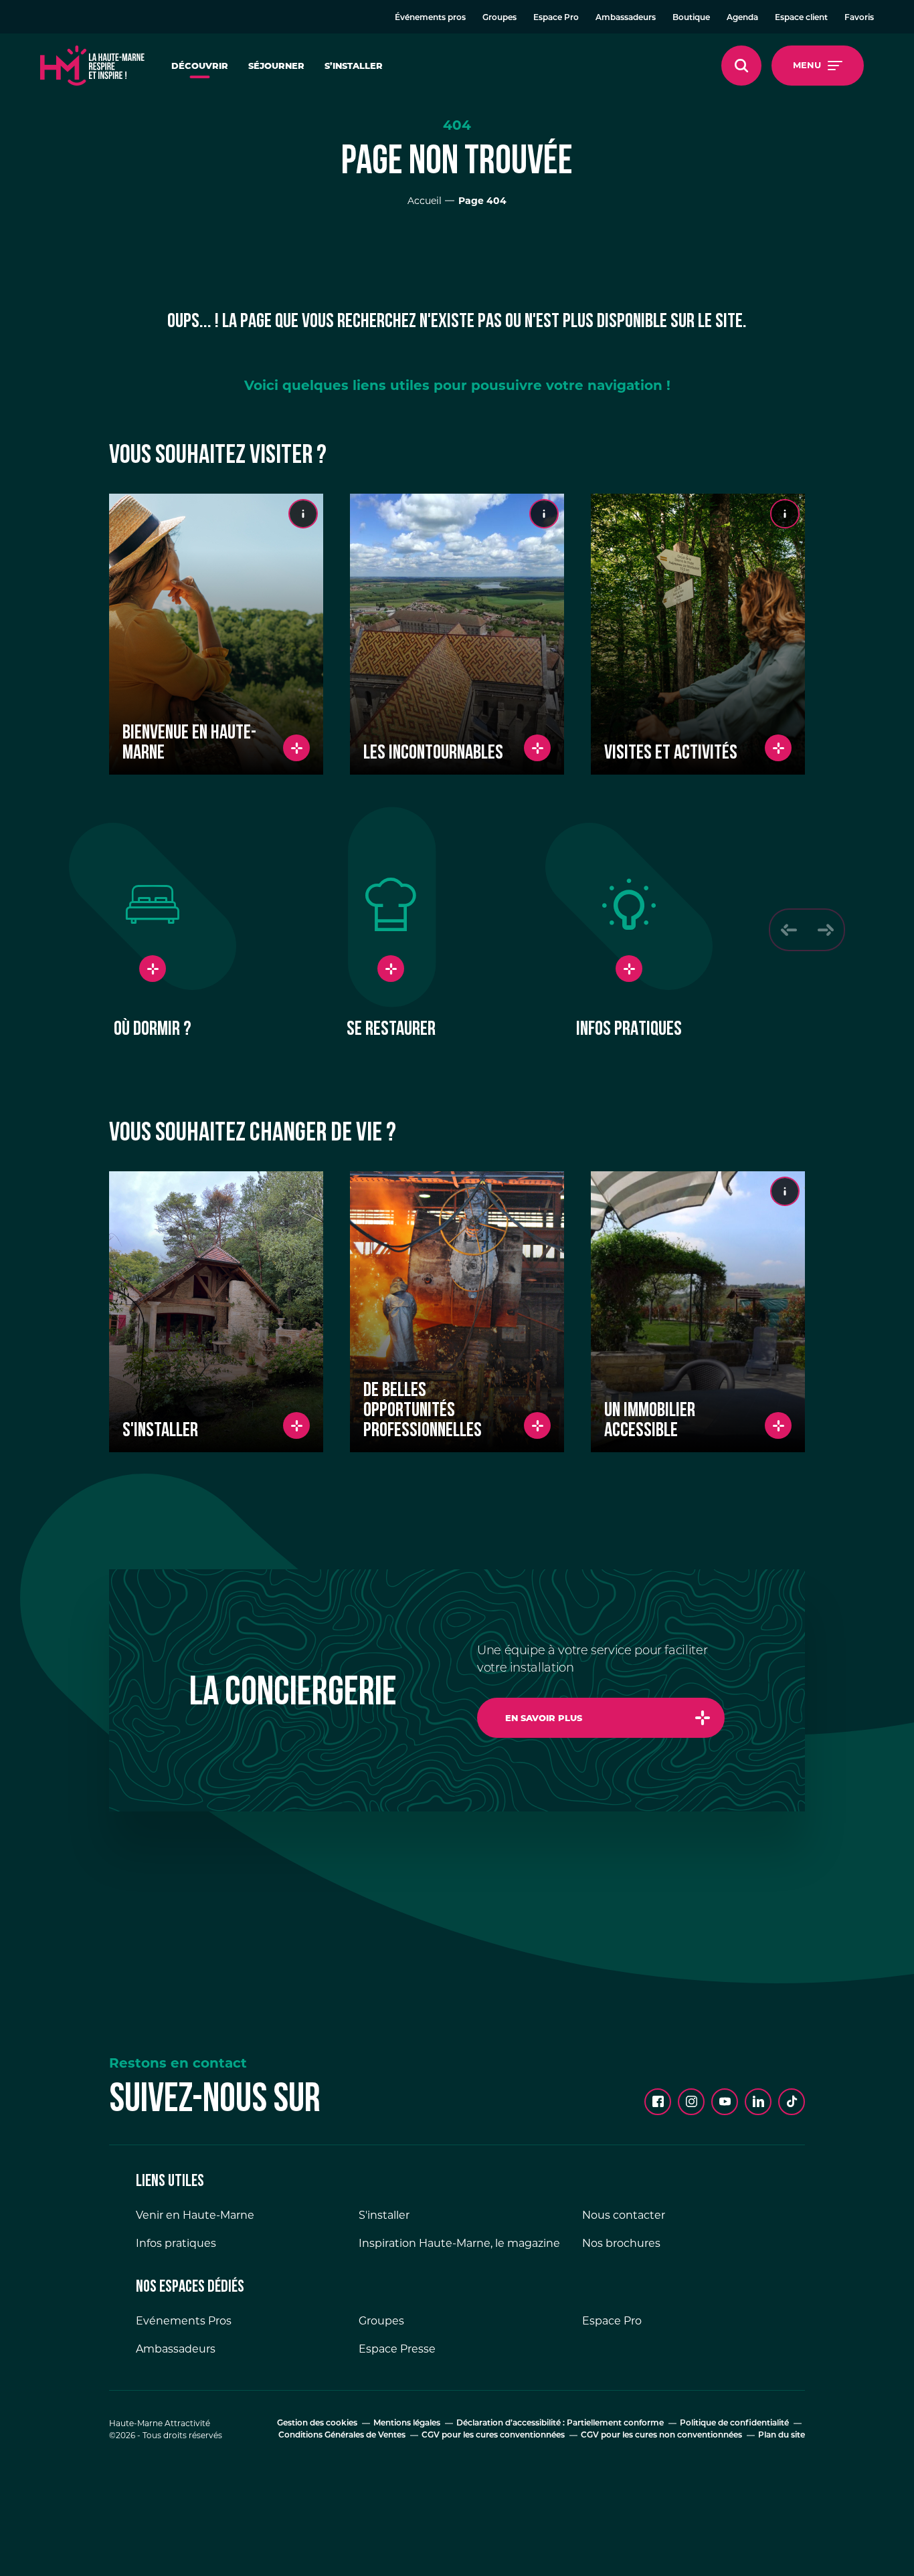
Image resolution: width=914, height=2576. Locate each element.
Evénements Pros (184, 2321)
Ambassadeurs (626, 18)
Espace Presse (397, 2349)
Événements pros (430, 18)
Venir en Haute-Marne (195, 2215)
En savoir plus (544, 1718)
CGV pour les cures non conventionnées (661, 2436)
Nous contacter (624, 2215)
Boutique (691, 18)
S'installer (384, 2215)
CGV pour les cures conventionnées (493, 2436)
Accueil (425, 201)
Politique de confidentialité (734, 2423)
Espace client (801, 18)
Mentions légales (407, 2423)
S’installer (354, 66)
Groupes (499, 18)
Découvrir (200, 66)
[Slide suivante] (825, 930)
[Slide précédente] (789, 930)
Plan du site (782, 2436)
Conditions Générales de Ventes (342, 2436)
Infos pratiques (176, 2243)
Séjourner (276, 66)
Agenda (742, 18)
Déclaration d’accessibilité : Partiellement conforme (560, 2423)
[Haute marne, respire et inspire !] (92, 66)
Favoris (859, 18)
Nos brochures (621, 2243)
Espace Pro (556, 18)
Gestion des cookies (317, 2423)
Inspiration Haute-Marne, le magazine (459, 2243)
